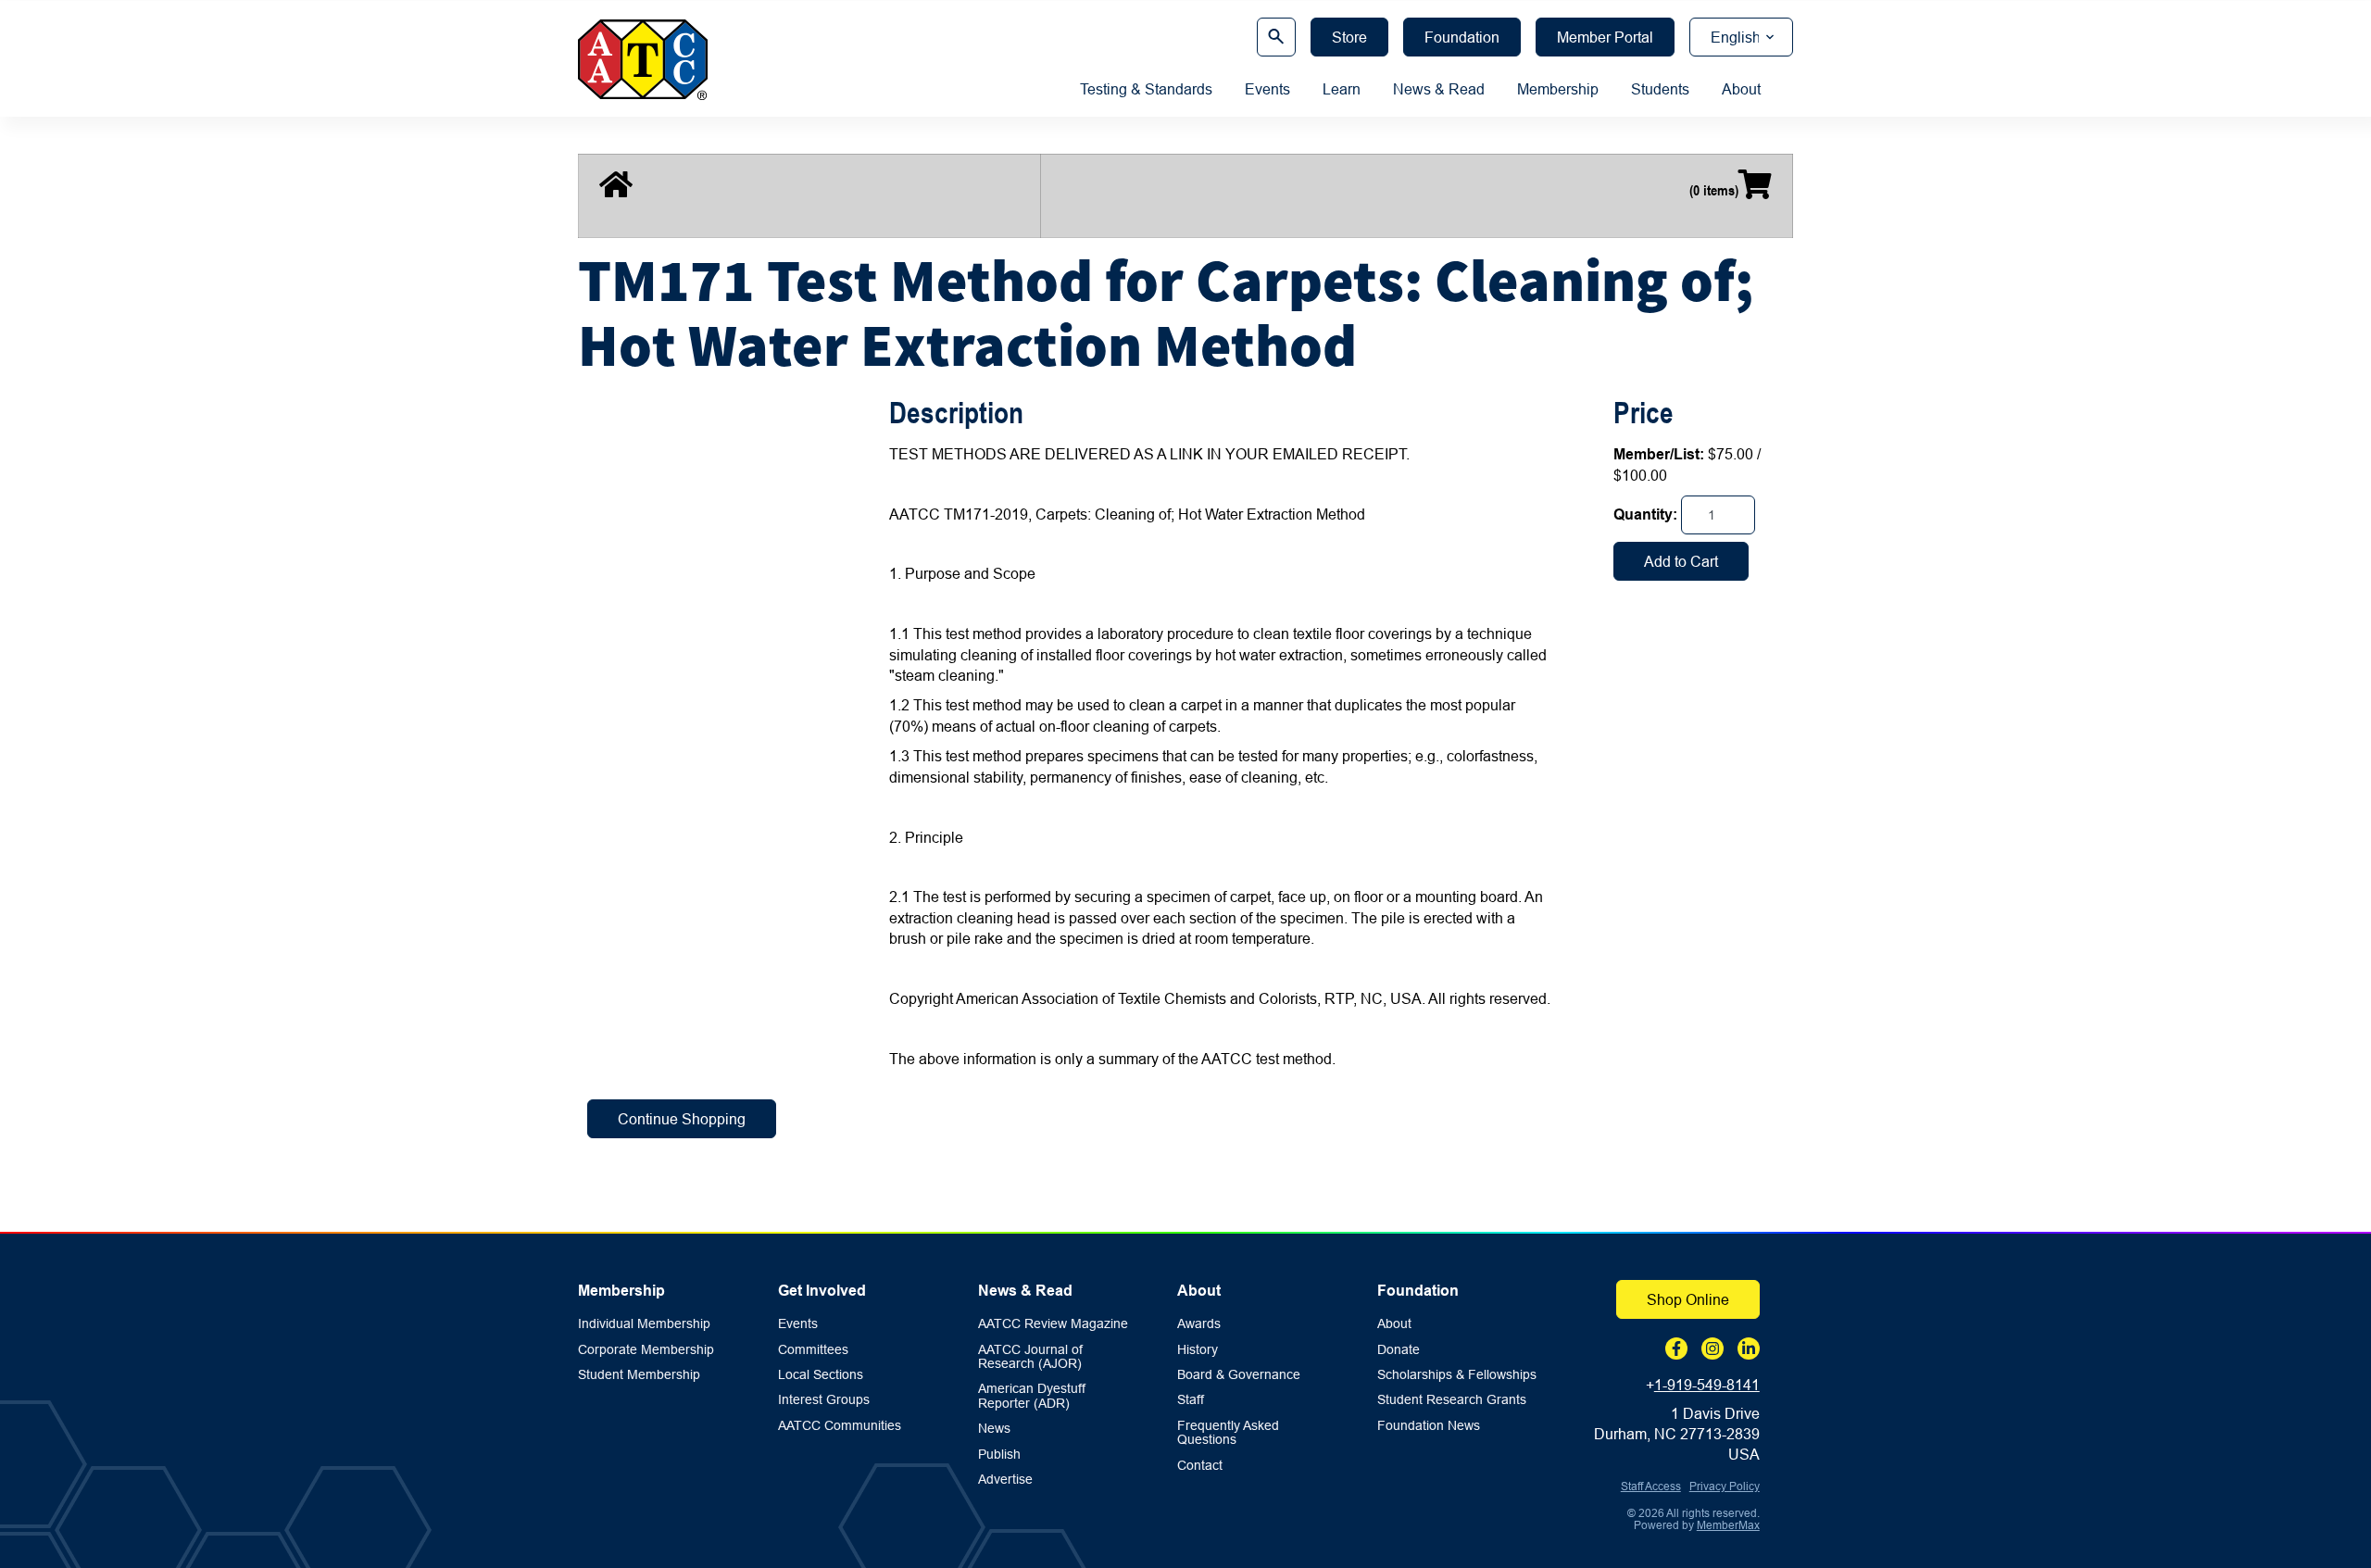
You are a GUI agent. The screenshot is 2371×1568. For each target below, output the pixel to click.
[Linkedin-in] (1749, 1348)
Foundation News (1429, 1426)
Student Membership (639, 1375)
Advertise (1005, 1480)
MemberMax (1728, 1525)
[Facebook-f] (1676, 1348)
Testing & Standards (1146, 89)
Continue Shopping (682, 1119)
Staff (1191, 1400)
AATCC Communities (840, 1426)
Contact (1200, 1466)
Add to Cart (1681, 561)
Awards (1199, 1324)
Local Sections (821, 1375)
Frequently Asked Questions (1228, 1433)
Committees (813, 1350)
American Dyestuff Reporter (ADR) (1032, 1396)
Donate (1399, 1350)
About (1741, 89)
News (994, 1429)
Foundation (1418, 1291)
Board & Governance (1239, 1375)
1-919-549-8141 (1707, 1385)
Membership (1558, 89)
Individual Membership (644, 1324)
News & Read (1439, 89)
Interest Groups (824, 1400)
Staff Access (1651, 1486)
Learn (1342, 89)
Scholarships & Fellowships (1457, 1375)
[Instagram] (1712, 1348)
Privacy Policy (1725, 1486)
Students (1660, 89)
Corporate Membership (646, 1350)
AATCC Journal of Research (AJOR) (1030, 1357)
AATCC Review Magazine (1053, 1324)
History (1198, 1350)
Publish (999, 1455)
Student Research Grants (1452, 1400)
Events (1267, 89)
